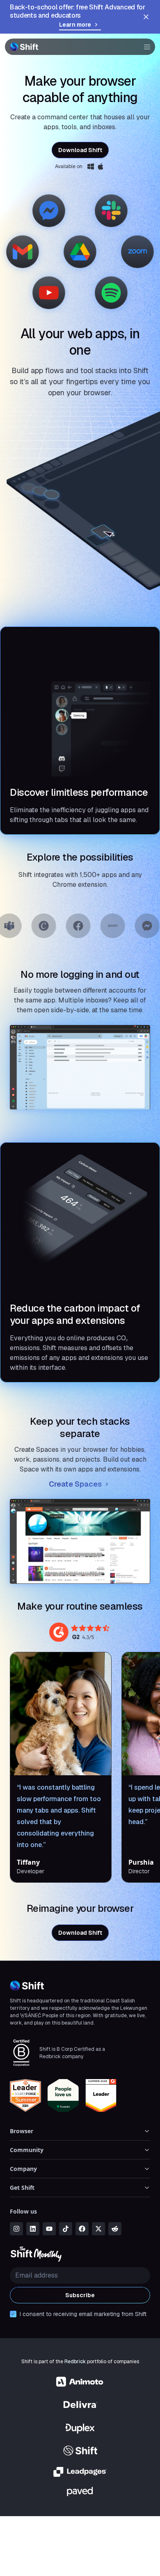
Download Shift (80, 150)
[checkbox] (13, 2314)
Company (23, 2169)
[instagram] (16, 2229)
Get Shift (22, 2188)
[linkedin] (33, 2229)
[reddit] (115, 2229)
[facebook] (82, 2229)
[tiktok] (66, 2229)
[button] (144, 47)
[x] (98, 2229)
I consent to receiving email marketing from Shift (83, 2314)
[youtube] (49, 2229)
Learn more (75, 25)
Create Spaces (75, 1484)
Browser (22, 2131)
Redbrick (75, 2362)
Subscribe (80, 2295)
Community (27, 2150)
